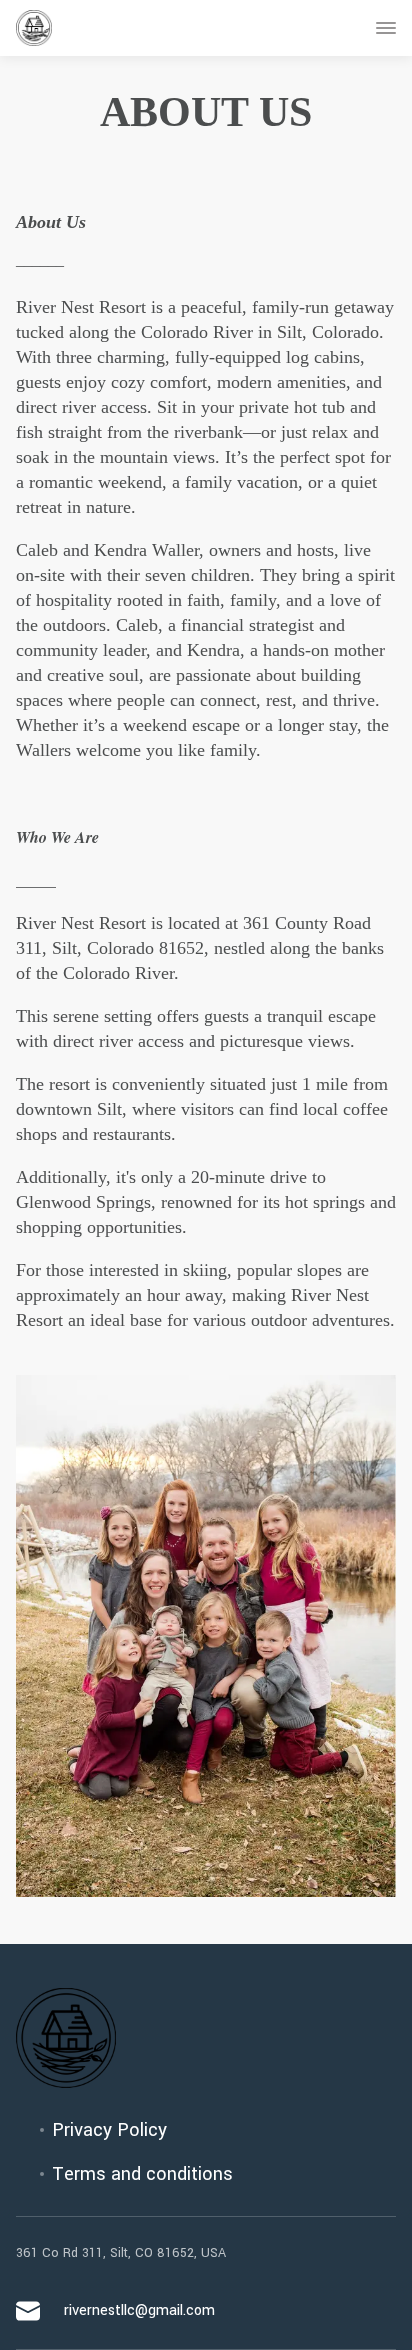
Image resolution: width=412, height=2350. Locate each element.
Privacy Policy (109, 2130)
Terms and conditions (142, 2174)
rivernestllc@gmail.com (139, 2310)
